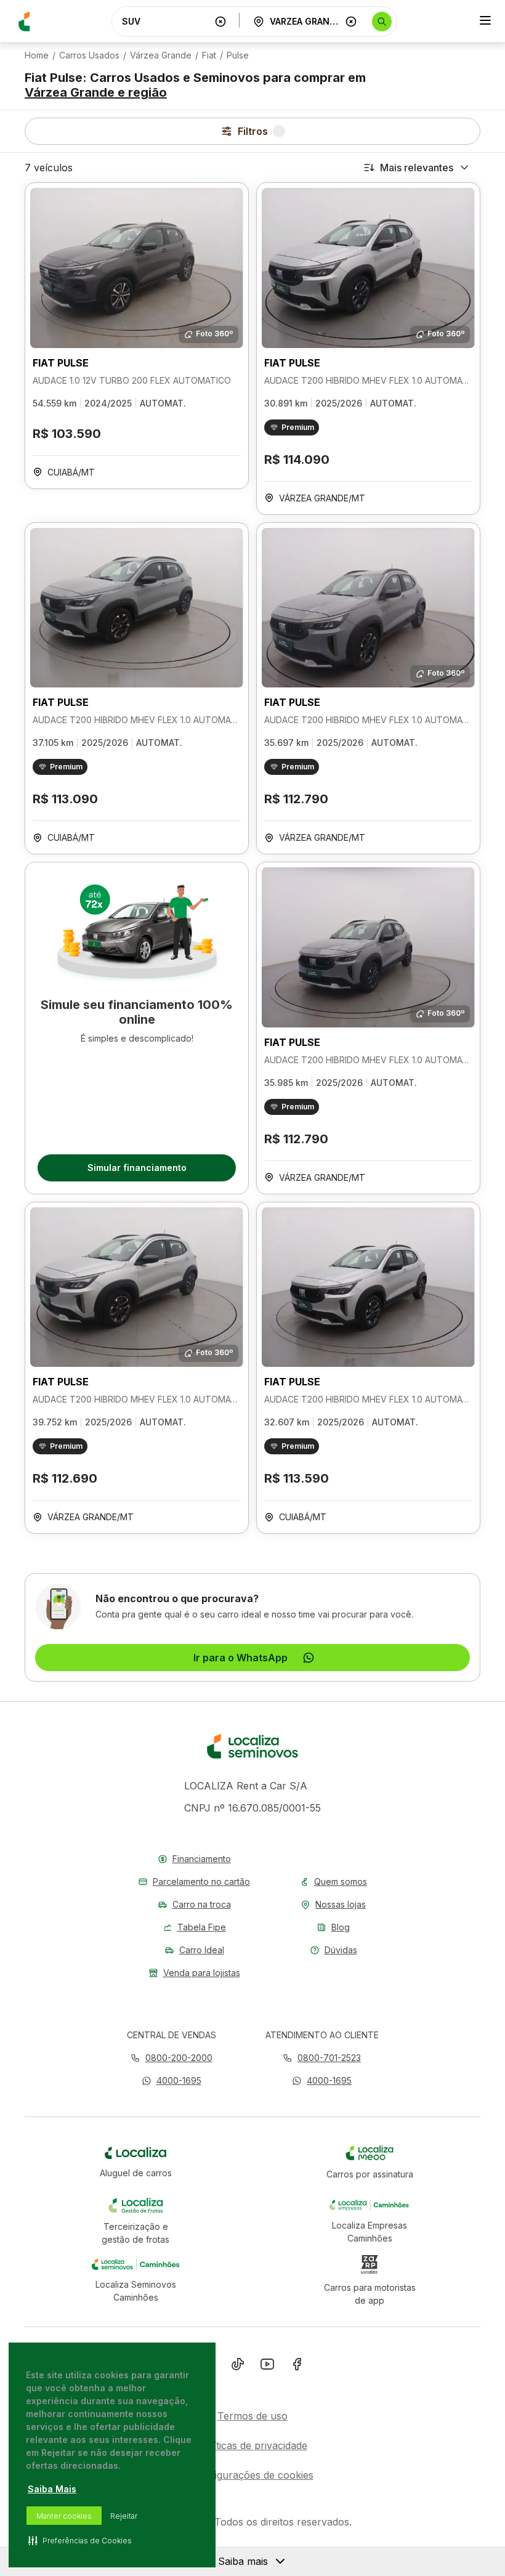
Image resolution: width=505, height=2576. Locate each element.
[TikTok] (238, 2367)
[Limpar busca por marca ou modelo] (220, 22)
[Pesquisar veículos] (382, 22)
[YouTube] (267, 2367)
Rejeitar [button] (124, 2516)
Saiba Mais (52, 2489)
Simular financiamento (137, 1168)
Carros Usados (89, 55)
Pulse (238, 55)
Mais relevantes (417, 168)
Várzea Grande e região (96, 92)
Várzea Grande (161, 55)
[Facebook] (297, 2367)
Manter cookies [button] (64, 2516)
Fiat (209, 55)
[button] (172, 2080)
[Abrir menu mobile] (485, 22)
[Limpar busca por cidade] (351, 22)
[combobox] (166, 21)
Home (37, 55)
